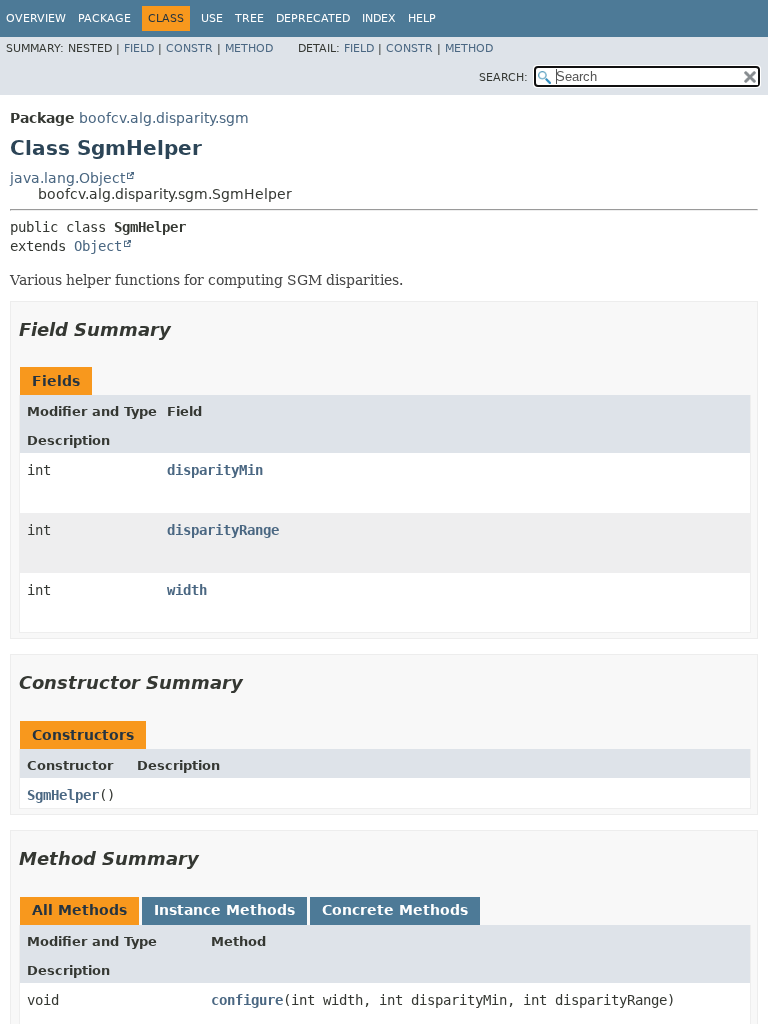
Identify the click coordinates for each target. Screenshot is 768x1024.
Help (422, 18)
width (187, 590)
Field (139, 48)
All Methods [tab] (79, 910)
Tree (249, 18)
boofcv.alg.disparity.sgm (164, 118)
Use (212, 18)
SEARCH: (503, 77)
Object (98, 246)
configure (247, 1000)
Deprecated (313, 18)
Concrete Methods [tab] (395, 910)
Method (249, 48)
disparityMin (215, 470)
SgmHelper (63, 795)
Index (379, 18)
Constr (189, 48)
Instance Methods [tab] (224, 910)
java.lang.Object (67, 178)
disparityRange (223, 530)
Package (104, 18)
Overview (36, 18)
